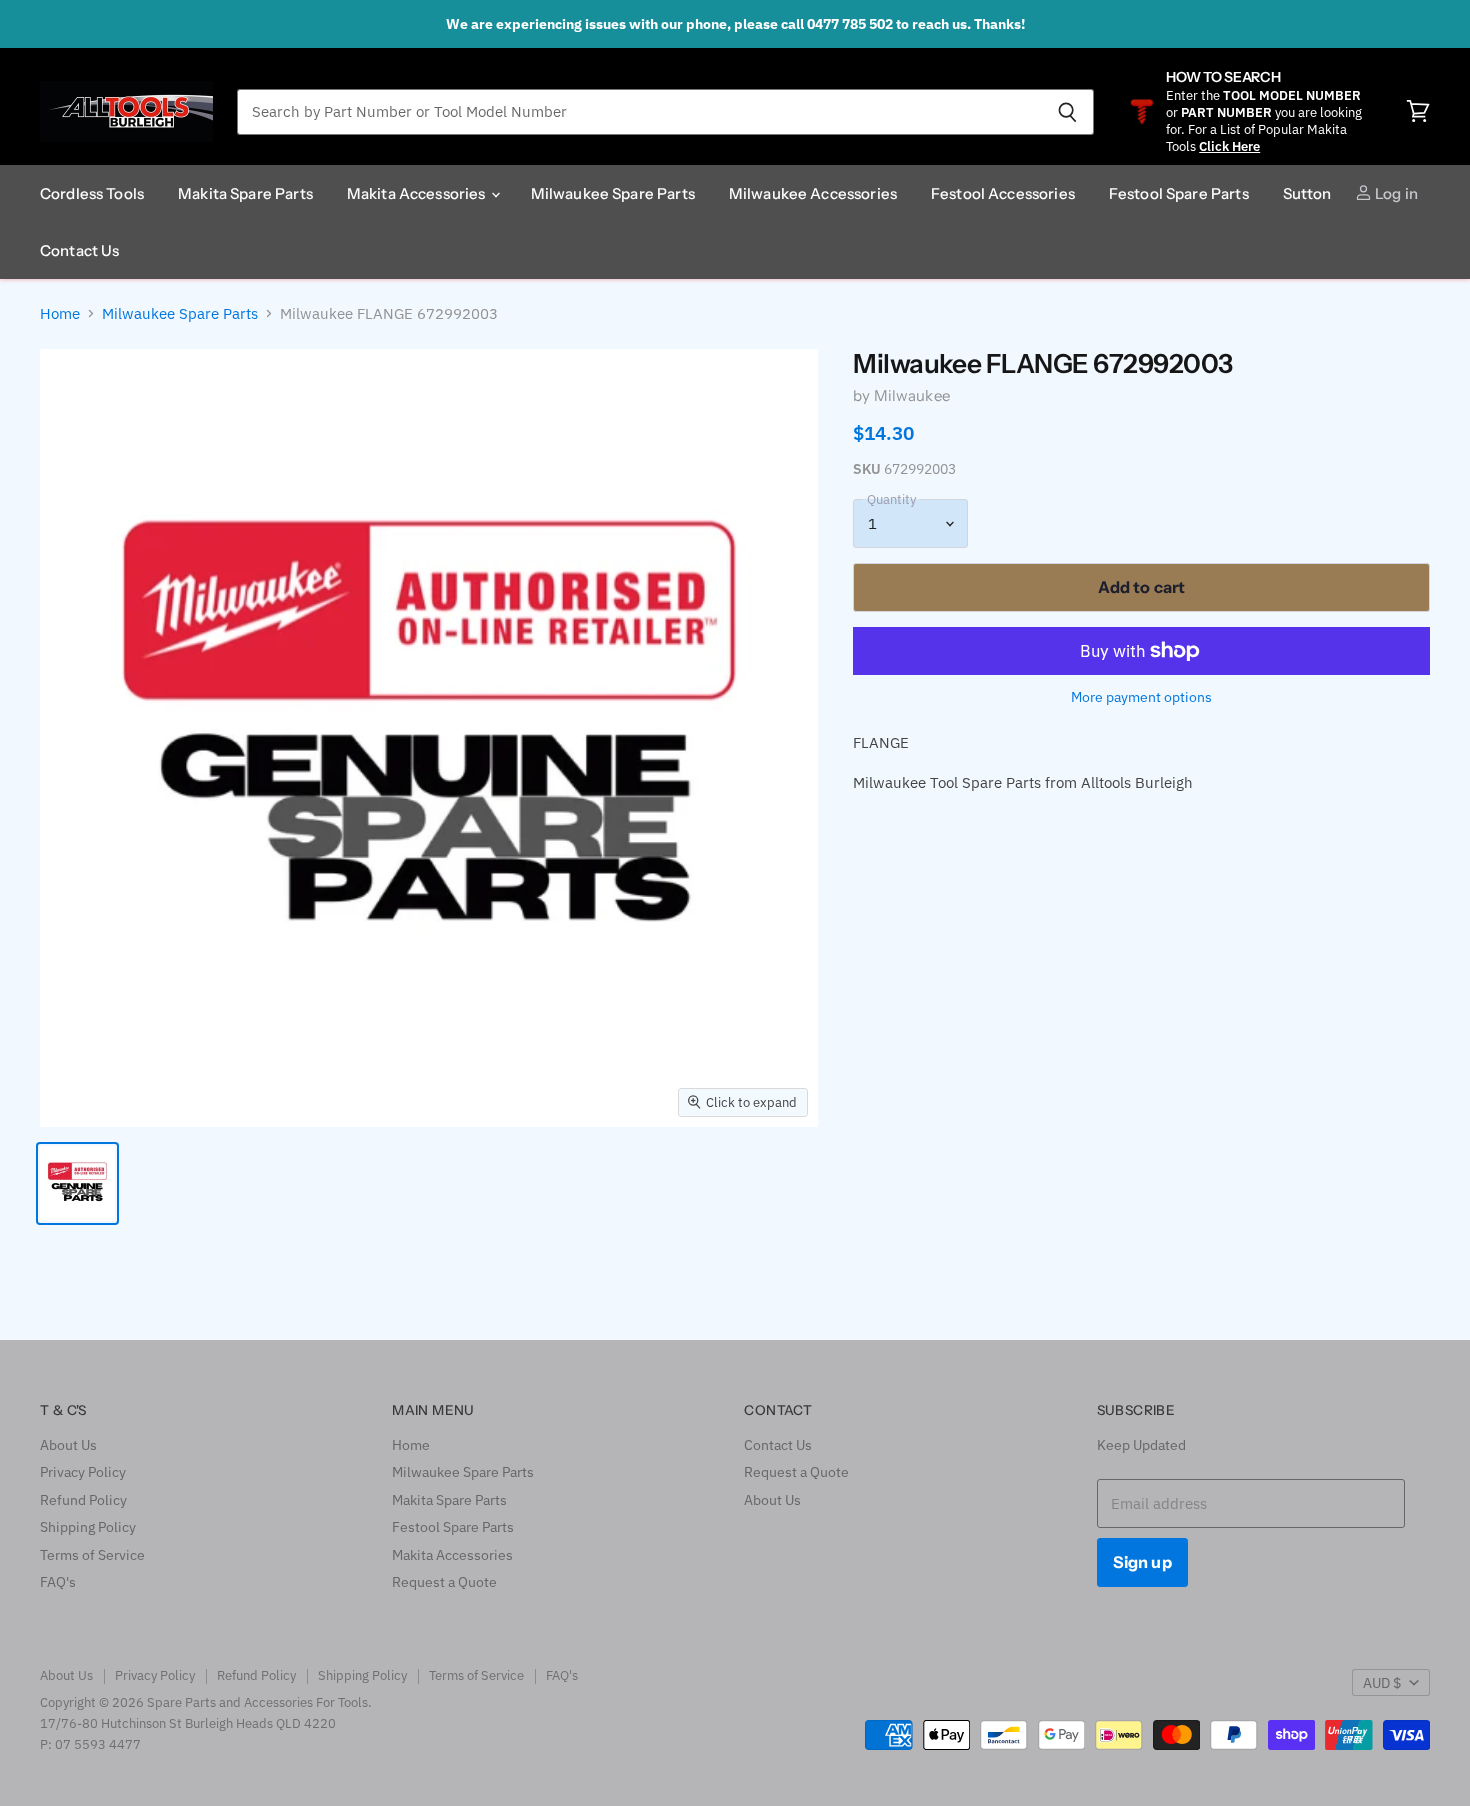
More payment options (1141, 697)
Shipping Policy (88, 1527)
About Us (68, 1445)
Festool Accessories (1003, 193)
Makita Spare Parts (245, 193)
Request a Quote (444, 1582)
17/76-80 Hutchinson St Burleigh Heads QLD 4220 (188, 1723)
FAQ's (58, 1582)
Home (60, 313)
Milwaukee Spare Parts (613, 193)
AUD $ (1382, 1683)
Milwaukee (912, 395)
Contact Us (80, 250)
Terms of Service (92, 1555)
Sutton (1307, 193)
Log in (1395, 193)
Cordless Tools (92, 193)
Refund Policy (83, 1500)
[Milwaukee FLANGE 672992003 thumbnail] (77, 1183)
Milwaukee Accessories (813, 193)
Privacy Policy (83, 1472)
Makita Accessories (418, 193)
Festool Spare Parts (1179, 193)
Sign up (1142, 1562)
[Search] (1067, 112)
